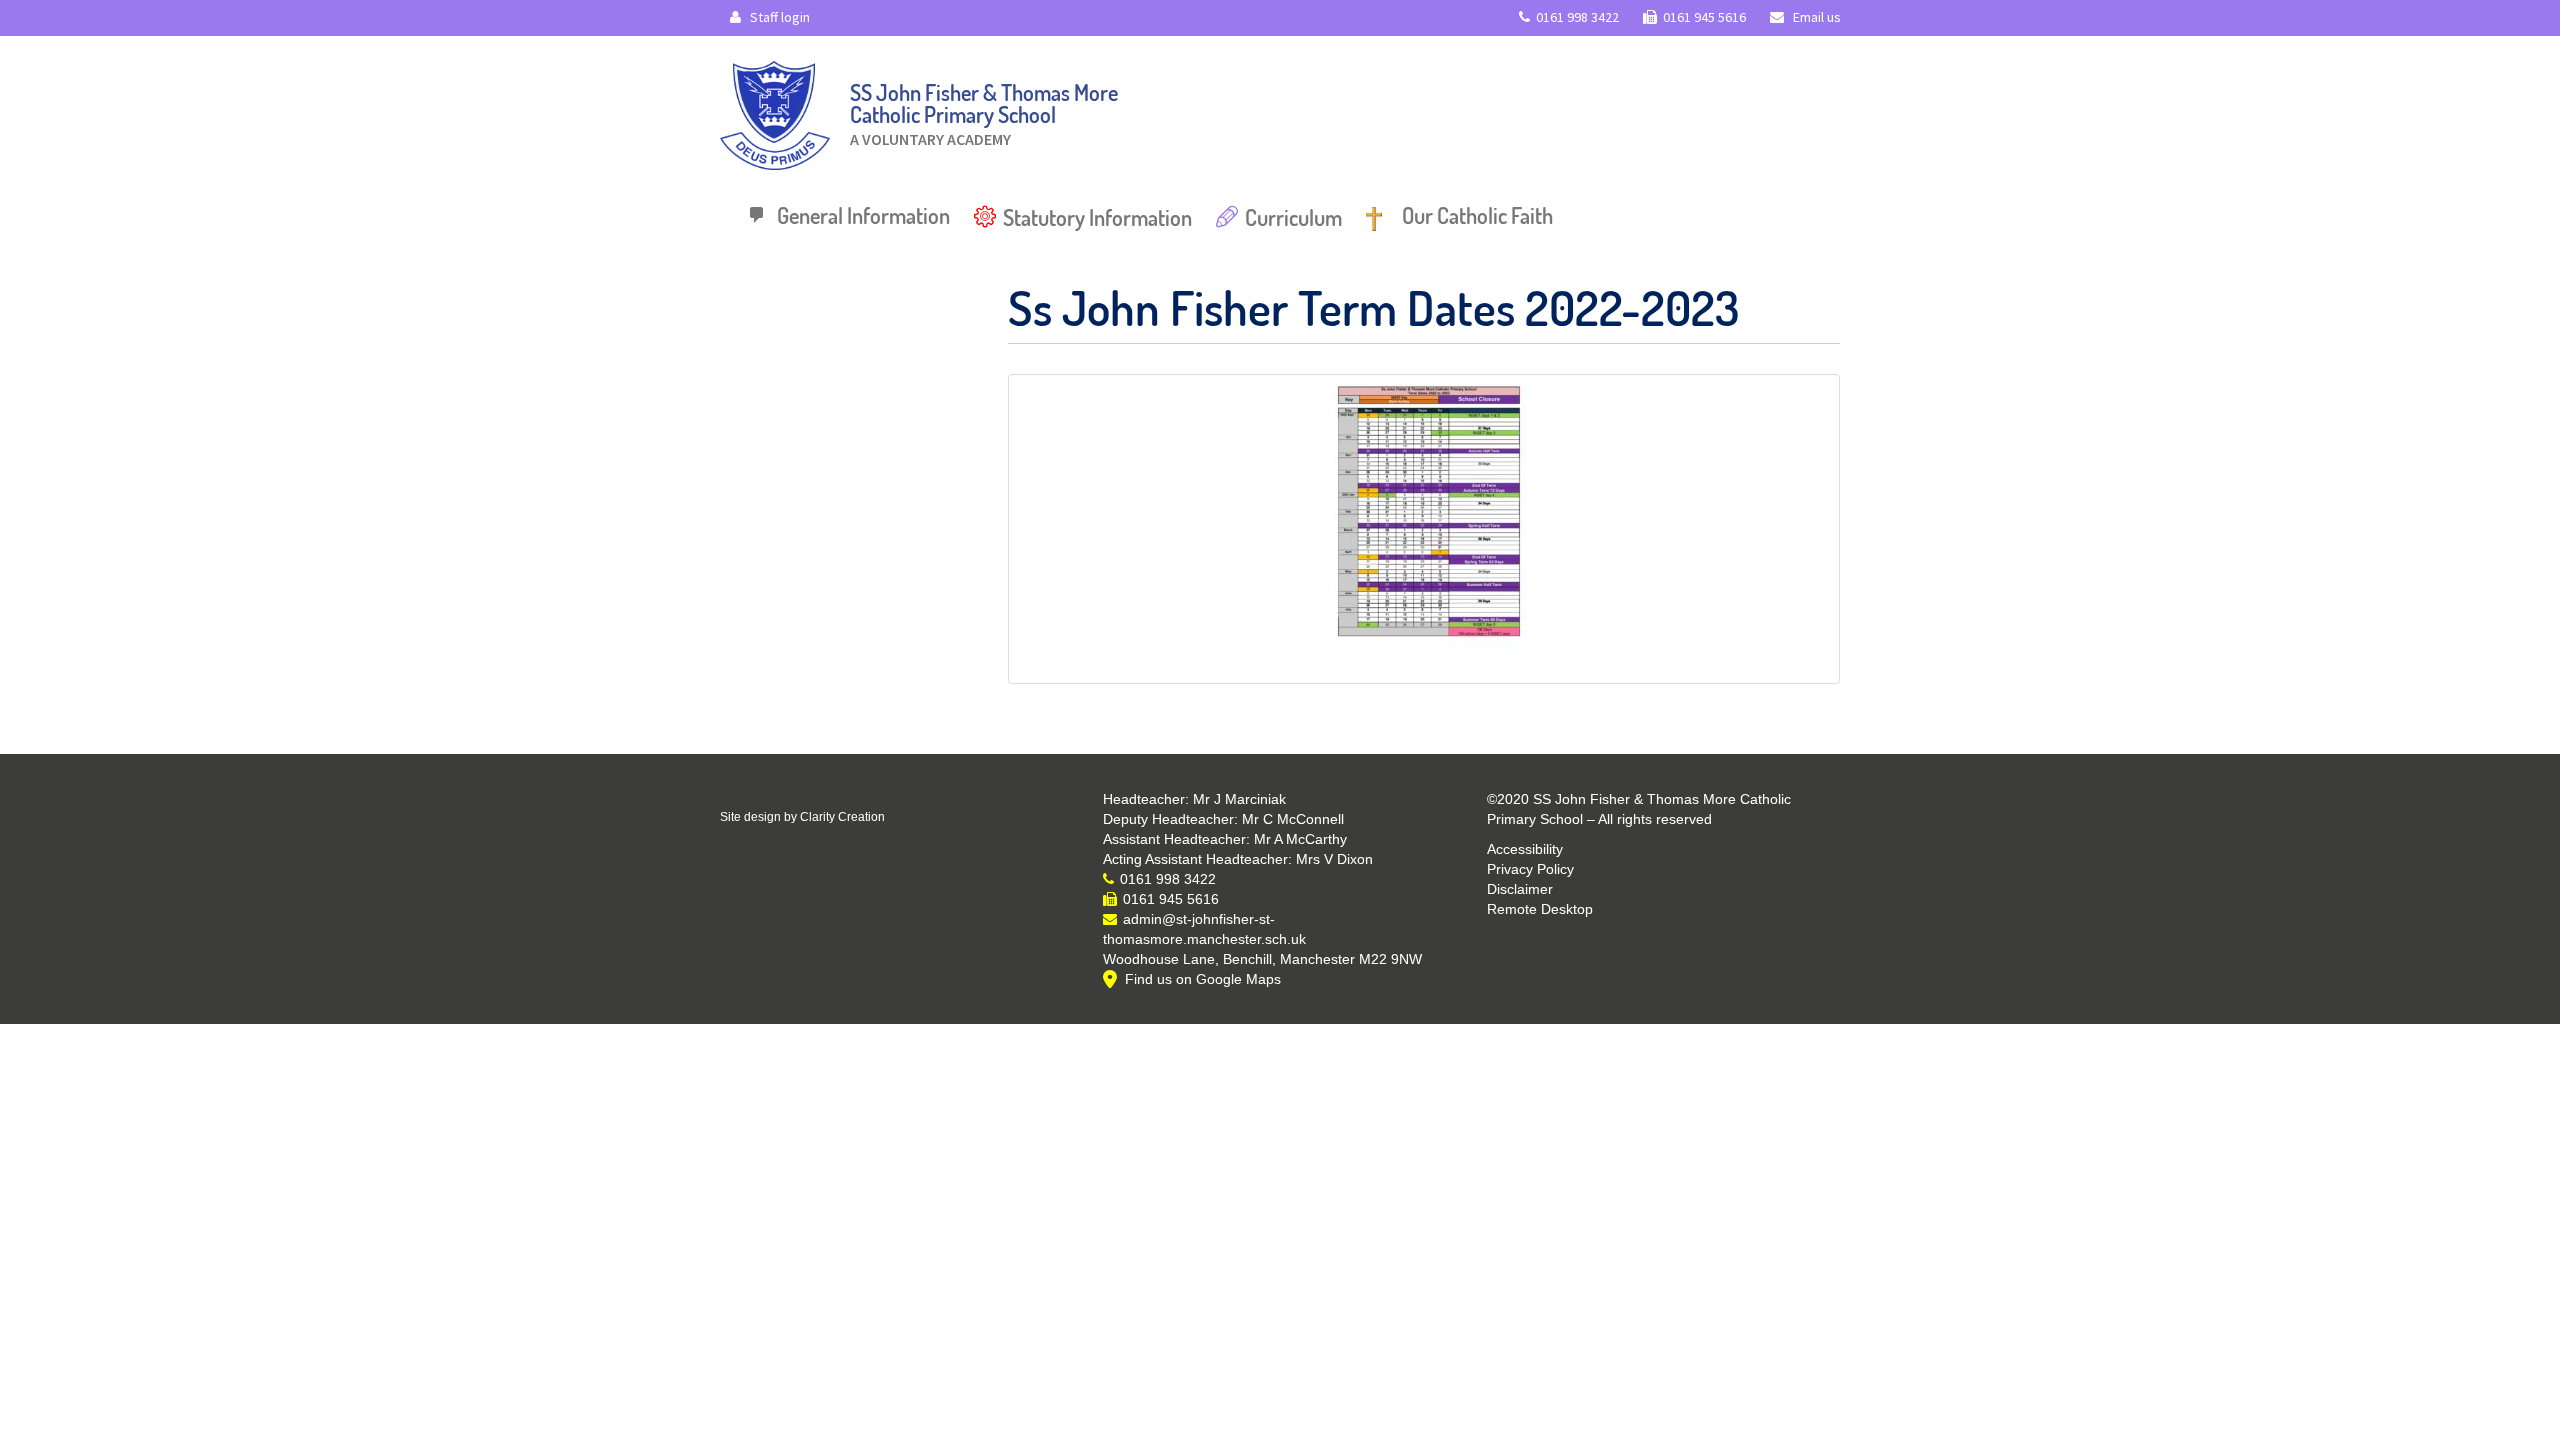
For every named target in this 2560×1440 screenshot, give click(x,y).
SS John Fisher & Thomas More (984, 109)
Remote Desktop (1540, 909)
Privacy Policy (1530, 869)
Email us (1815, 17)
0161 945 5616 (1704, 17)
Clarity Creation (842, 817)
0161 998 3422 (1577, 17)
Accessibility (1525, 849)
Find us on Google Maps (1203, 979)
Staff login (778, 17)
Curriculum (1293, 217)
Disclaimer (1520, 889)
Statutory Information (1097, 217)
